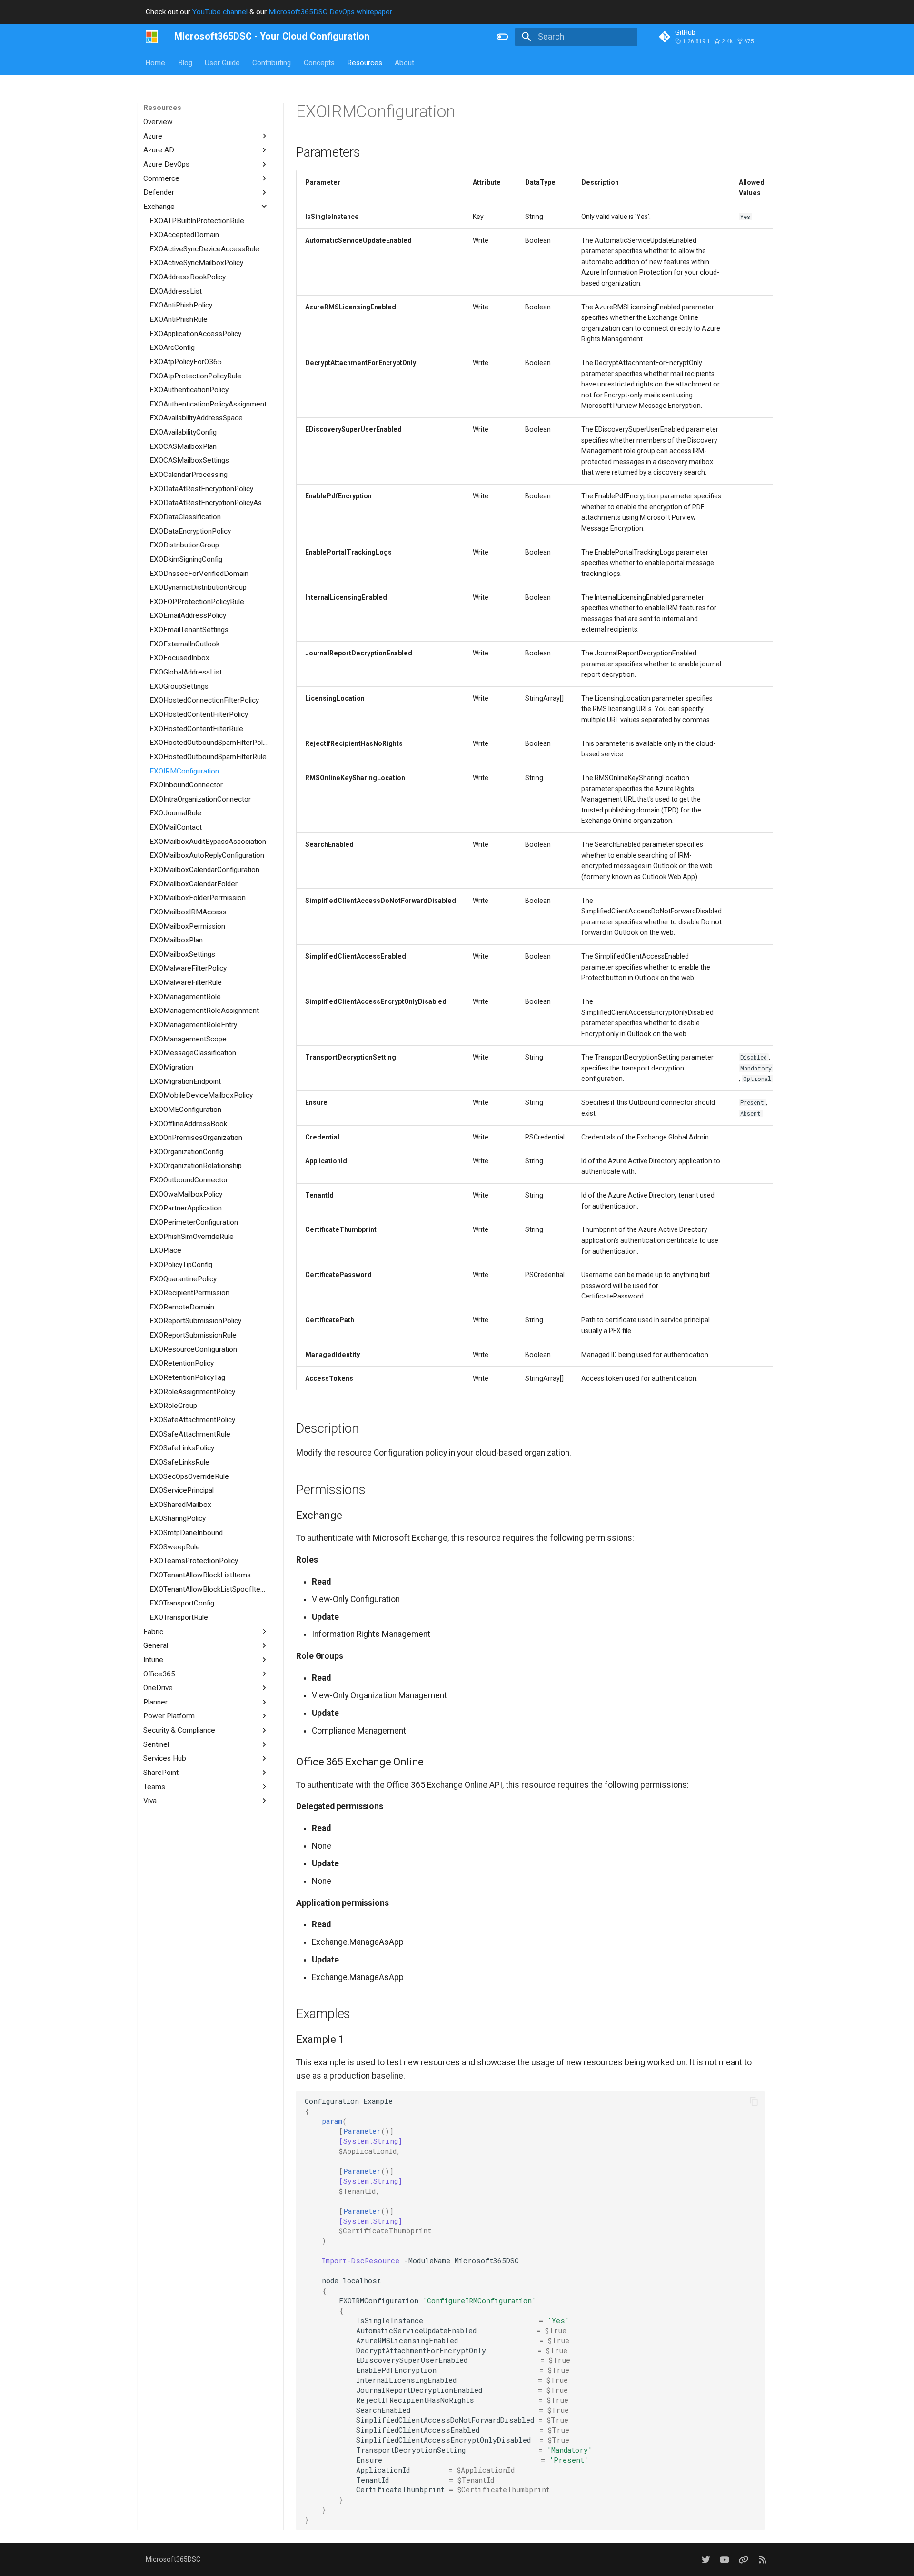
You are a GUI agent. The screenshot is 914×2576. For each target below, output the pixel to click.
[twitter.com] (706, 2560)
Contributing (272, 62)
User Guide (222, 62)
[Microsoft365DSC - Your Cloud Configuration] (152, 37)
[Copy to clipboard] (754, 2101)
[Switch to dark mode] (503, 37)
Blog (185, 62)
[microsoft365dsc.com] (762, 2560)
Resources (365, 62)
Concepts (319, 62)
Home (156, 62)
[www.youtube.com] (724, 2560)
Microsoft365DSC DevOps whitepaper (330, 12)
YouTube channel (220, 12)
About (405, 62)
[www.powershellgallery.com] (743, 2560)
